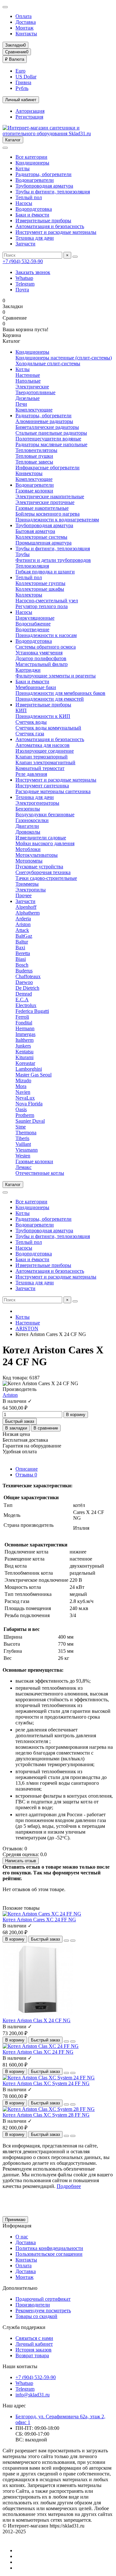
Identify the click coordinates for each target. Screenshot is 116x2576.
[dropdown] (5, 7)
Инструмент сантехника (42, 786)
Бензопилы (28, 809)
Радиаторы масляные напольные (51, 444)
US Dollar (26, 77)
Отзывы (26, 1475)
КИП (21, 710)
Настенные (28, 375)
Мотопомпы (29, 861)
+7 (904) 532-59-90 (23, 261)
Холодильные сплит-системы (48, 363)
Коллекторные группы (40, 583)
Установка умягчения (39, 653)
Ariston (23, 924)
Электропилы (31, 890)
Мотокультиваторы (37, 855)
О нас (22, 2237)
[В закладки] (66, 1941)
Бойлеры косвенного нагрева (48, 514)
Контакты (26, 34)
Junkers (23, 1046)
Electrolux (26, 1005)
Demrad (24, 994)
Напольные (28, 381)
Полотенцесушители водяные (48, 439)
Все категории (31, 157)
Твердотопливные (35, 392)
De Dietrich (27, 988)
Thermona (26, 1133)
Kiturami (24, 1057)
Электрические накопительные (50, 496)
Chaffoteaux (28, 976)
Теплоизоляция (32, 566)
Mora (21, 1086)
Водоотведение (32, 629)
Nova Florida (29, 1104)
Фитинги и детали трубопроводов (53, 560)
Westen (23, 1156)
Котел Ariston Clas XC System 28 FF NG (46, 2115)
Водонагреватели (35, 180)
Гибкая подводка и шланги (45, 572)
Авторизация (30, 111)
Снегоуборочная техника (43, 872)
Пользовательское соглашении (49, 2254)
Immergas (25, 1034)
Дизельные (28, 398)
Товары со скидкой (36, 2316)
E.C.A (22, 1000)
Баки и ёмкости (32, 215)
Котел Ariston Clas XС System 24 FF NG (46, 2083)
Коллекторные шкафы (40, 589)
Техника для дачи (35, 238)
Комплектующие (34, 410)
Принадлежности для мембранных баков (60, 693)
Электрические (32, 387)
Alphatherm (28, 913)
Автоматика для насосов (43, 745)
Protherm (25, 1115)
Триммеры (27, 884)
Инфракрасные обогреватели (48, 468)
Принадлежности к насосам (46, 635)
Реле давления (31, 774)
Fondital (24, 1023)
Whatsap (24, 278)
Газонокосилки (32, 820)
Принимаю (15, 2220)
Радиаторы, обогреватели (43, 174)
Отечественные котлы (40, 1173)
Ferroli (22, 1017)
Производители (33, 2305)
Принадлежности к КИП (43, 716)
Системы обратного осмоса (46, 647)
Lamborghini (29, 1069)
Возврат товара (32, 2355)
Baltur (22, 942)
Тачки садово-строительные (46, 878)
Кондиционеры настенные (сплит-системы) (64, 358)
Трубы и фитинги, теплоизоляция (53, 192)
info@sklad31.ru (33, 2395)
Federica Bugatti (32, 1011)
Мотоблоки (28, 849)
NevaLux (25, 1098)
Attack (22, 930)
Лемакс (24, 1167)
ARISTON (27, 1328)
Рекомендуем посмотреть (43, 2310)
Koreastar (25, 1063)
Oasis (21, 1109)
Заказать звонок (33, 272)
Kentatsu (24, 1052)
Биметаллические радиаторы (47, 427)
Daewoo (24, 982)
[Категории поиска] (5, 148)
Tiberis (22, 1138)
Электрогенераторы (37, 803)
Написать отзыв (21, 1861)
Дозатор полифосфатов (41, 658)
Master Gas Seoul (34, 1075)
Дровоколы (28, 832)
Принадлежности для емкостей (50, 699)
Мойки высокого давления (45, 843)
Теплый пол (29, 197)
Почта (22, 290)
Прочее (24, 895)
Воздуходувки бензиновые (45, 814)
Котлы (23, 168)
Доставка (26, 22)
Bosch (22, 965)
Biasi (21, 959)
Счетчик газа (30, 734)
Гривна (23, 82)
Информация (17, 2226)
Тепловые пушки (34, 456)
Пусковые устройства (39, 867)
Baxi (20, 947)
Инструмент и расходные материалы (56, 232)
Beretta (23, 953)
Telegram (25, 284)
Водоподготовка (34, 209)
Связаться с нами (34, 2338)
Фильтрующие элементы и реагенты (56, 676)
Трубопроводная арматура (44, 186)
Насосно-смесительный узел (47, 601)
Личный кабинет (34, 2344)
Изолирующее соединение (45, 751)
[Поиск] (75, 257)
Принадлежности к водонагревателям (57, 520)
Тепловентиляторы (36, 450)
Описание (27, 1469)
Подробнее (69, 2186)
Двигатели (27, 826)
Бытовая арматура (35, 531)
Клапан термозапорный (42, 757)
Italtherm (24, 1040)
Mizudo (23, 1080)
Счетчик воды (31, 722)
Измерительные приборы (43, 221)
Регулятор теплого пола (42, 606)
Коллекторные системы (41, 537)
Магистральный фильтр (42, 664)
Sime (21, 1127)
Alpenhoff (26, 907)
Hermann (25, 1028)
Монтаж (24, 28)
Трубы (23, 554)
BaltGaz (24, 936)
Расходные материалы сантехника (53, 791)
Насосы (24, 203)
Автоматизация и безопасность (50, 226)
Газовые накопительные (42, 508)
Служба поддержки (24, 2327)
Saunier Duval (30, 1121)
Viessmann (27, 1150)
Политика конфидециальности (49, 2248)
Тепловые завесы (34, 462)
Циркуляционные (35, 618)
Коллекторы (29, 595)
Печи (21, 404)
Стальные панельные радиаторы (51, 433)
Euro (20, 71)
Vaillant (23, 1144)
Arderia (23, 919)
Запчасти (25, 244)
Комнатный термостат (40, 768)
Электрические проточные (45, 502)
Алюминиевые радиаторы (44, 421)
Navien (23, 1092)
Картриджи (28, 670)
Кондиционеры (32, 163)
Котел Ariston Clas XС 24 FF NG (38, 2052)
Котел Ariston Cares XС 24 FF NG (39, 1920)
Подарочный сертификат (43, 2299)
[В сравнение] (73, 1941)
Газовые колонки (34, 491)
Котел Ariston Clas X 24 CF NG (37, 2020)
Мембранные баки (36, 687)
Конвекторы (29, 473)
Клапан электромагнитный (45, 762)
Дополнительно (20, 2288)
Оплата (24, 16)
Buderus (24, 971)
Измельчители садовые (41, 838)
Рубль (22, 88)
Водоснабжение (33, 624)
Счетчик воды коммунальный (48, 728)
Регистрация (29, 117)
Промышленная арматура (43, 543)
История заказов (34, 2350)
